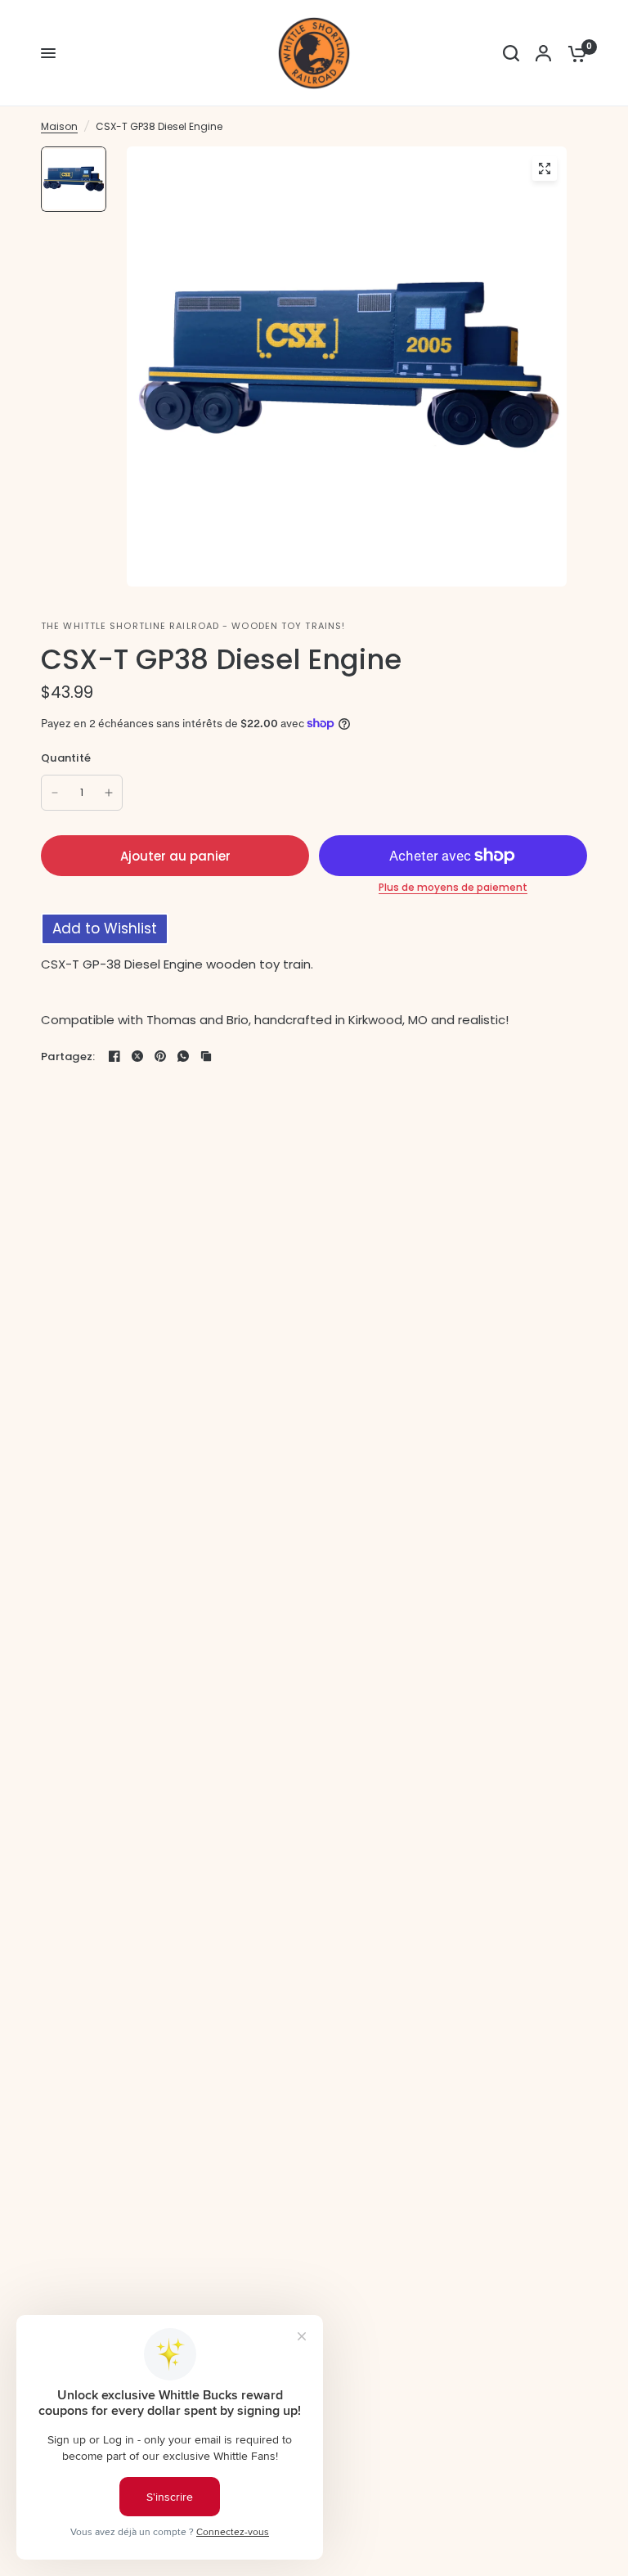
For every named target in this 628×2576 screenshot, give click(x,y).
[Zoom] (545, 169)
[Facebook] (114, 1056)
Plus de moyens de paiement (453, 888)
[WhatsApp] (183, 1056)
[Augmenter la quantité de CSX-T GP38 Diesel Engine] (109, 793)
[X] (137, 1056)
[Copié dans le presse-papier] (206, 1056)
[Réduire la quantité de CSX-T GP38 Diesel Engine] (55, 793)
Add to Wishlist (105, 928)
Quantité (66, 758)
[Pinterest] (160, 1056)
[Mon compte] (543, 53)
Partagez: (68, 1056)
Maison (59, 126)
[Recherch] (511, 53)
